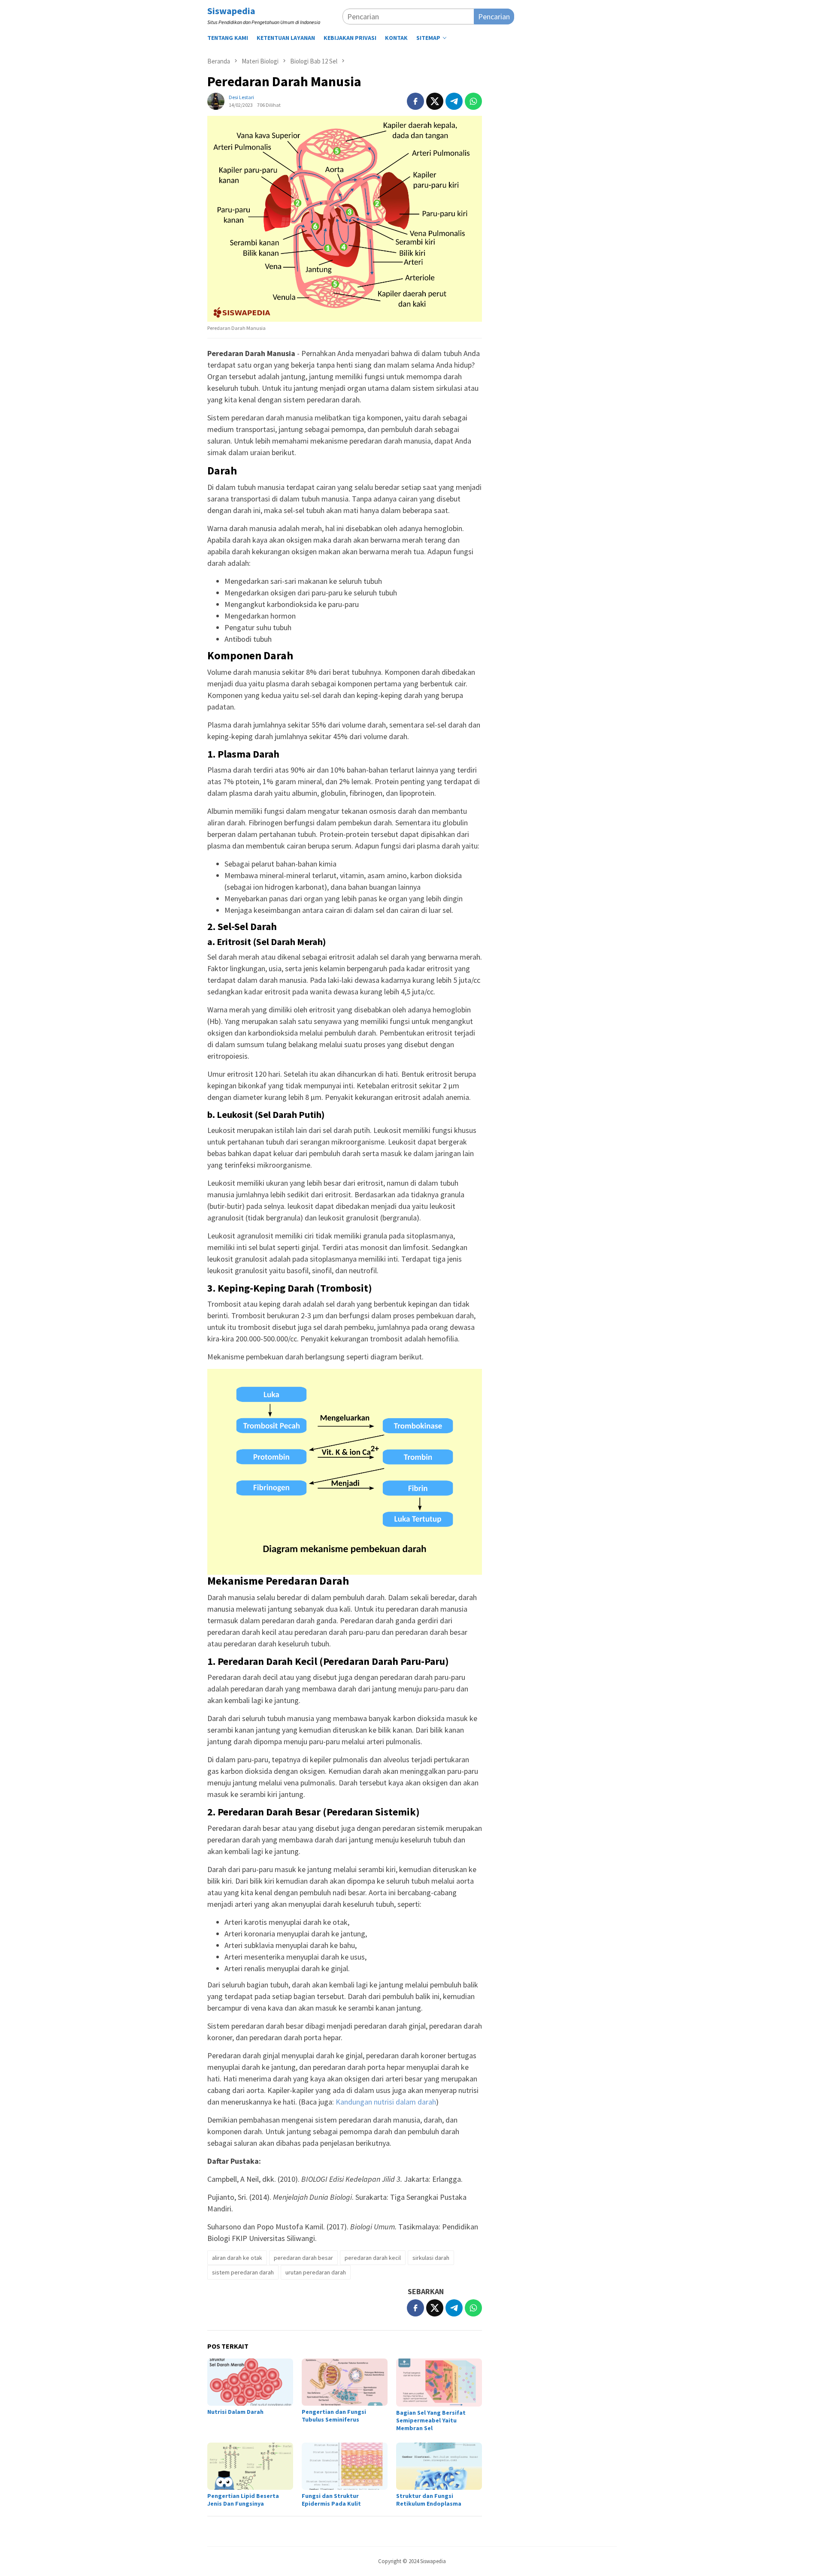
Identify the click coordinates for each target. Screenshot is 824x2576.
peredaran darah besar (303, 2258)
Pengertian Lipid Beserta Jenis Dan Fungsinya (243, 2500)
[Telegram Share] (454, 101)
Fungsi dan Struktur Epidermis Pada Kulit (331, 2500)
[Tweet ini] (435, 101)
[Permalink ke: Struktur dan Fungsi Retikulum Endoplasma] (439, 2466)
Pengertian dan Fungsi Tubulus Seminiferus (334, 2416)
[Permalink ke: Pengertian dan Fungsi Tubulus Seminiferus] (345, 2382)
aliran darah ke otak (237, 2258)
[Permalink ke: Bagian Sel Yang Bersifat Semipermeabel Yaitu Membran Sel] (439, 2383)
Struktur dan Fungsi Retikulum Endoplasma (429, 2500)
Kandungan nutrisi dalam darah (386, 2102)
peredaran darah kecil (373, 2258)
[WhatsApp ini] (473, 101)
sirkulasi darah (431, 2258)
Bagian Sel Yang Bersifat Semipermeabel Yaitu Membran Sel (431, 2420)
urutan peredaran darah (316, 2272)
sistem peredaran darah (243, 2272)
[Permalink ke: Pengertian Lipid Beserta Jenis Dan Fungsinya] (250, 2466)
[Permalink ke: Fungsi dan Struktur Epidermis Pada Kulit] (345, 2466)
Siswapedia (231, 11)
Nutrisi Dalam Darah (235, 2412)
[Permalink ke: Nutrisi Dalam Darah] (250, 2382)
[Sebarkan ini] (415, 101)
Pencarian (494, 17)
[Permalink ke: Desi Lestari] (216, 101)
